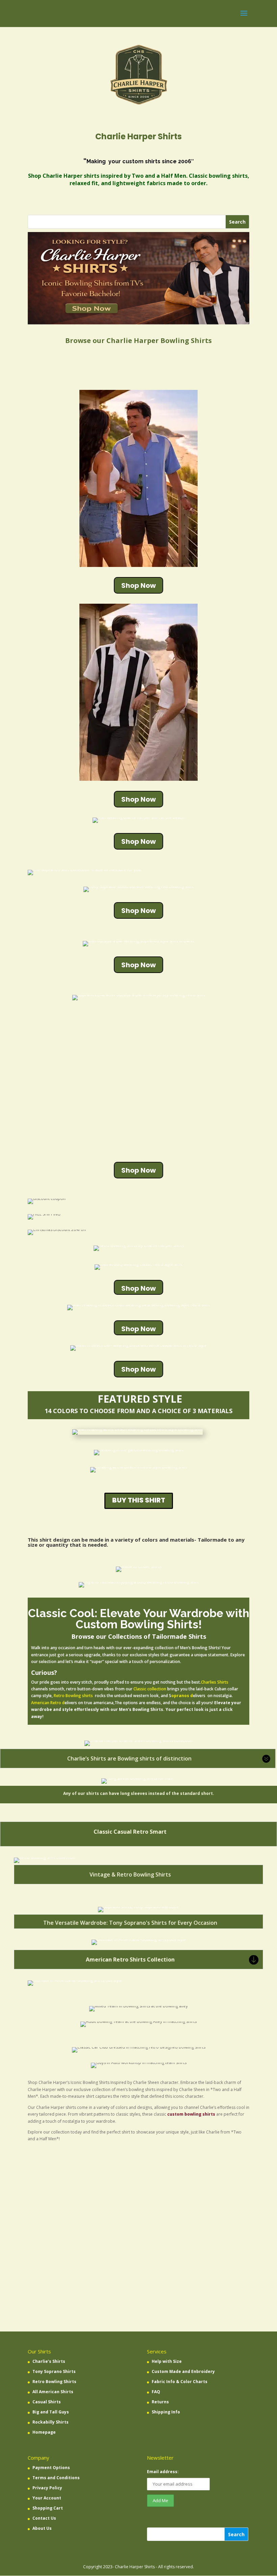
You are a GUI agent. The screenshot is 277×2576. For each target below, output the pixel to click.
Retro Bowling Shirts (54, 2382)
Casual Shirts (47, 2402)
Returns (160, 2402)
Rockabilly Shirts (51, 2422)
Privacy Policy (47, 2488)
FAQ (156, 2392)
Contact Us (44, 2518)
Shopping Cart (48, 2508)
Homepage (44, 2432)
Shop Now (138, 585)
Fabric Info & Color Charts (180, 2382)
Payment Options (51, 2468)
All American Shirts (53, 2392)
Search (236, 2534)
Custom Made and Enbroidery (183, 2371)
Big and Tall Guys (51, 2412)
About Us (42, 2528)
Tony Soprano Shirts (54, 2371)
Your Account (47, 2498)
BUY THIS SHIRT (139, 1500)
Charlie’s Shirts (49, 2361)
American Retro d (48, 1703)
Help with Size (167, 2361)
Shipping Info (166, 2412)
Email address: (163, 2472)
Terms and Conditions (56, 2478)
